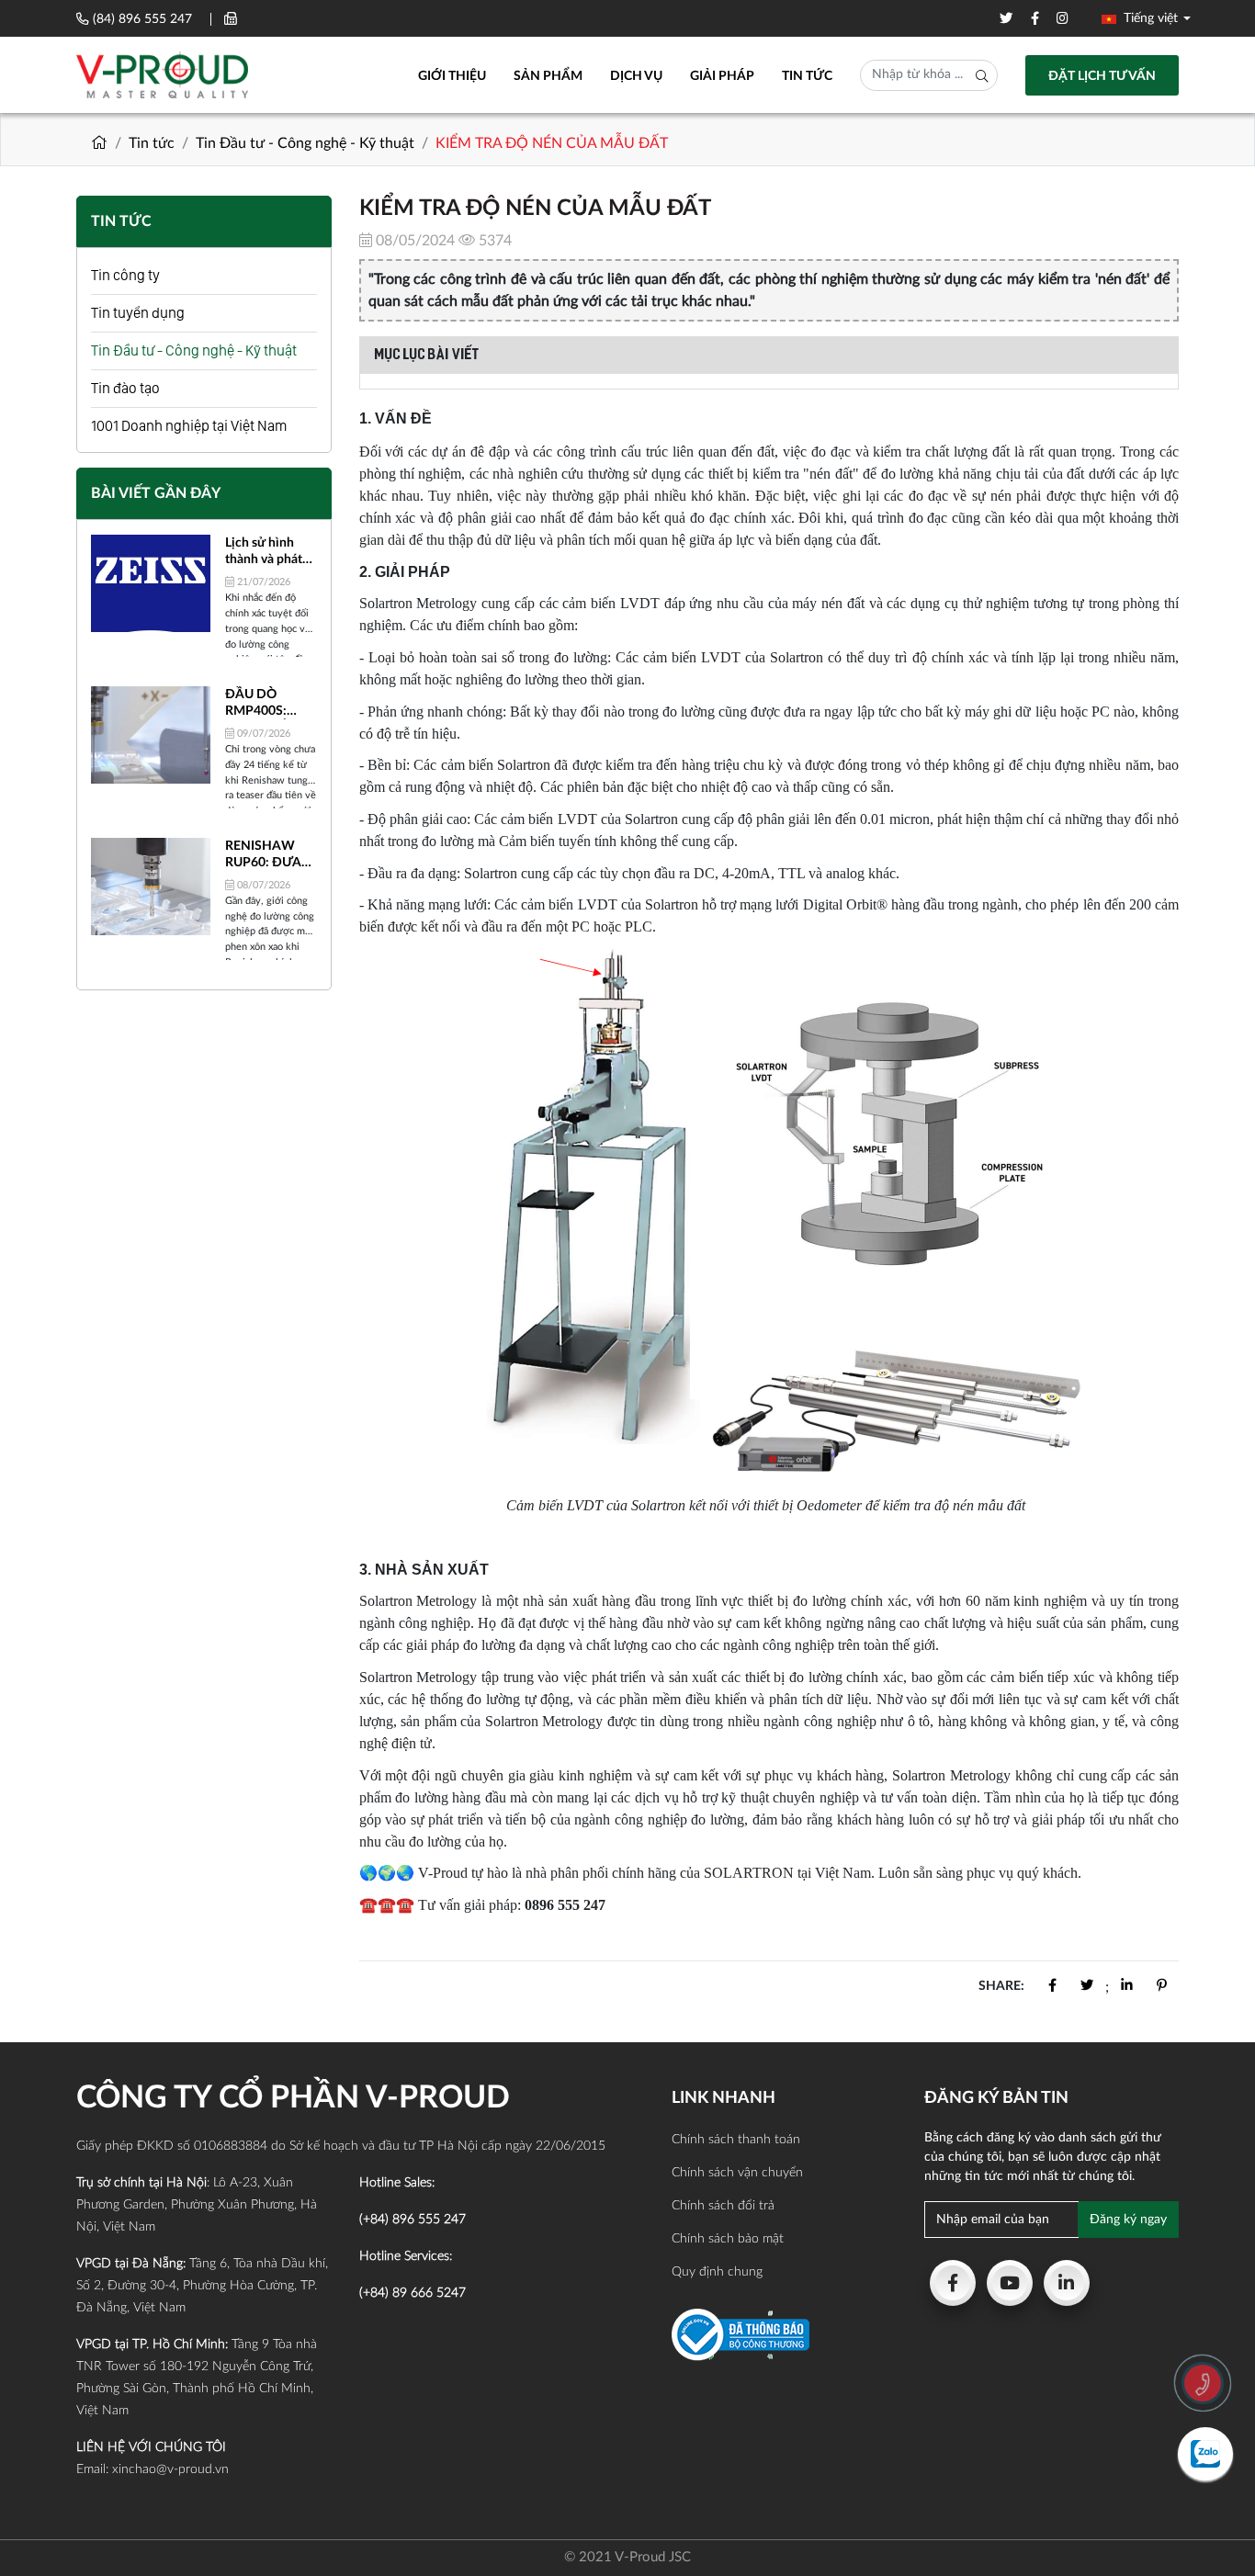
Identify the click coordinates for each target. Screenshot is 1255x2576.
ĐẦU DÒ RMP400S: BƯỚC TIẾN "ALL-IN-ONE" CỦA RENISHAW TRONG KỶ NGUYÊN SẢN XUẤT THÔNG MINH (267, 704)
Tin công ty (125, 275)
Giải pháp (722, 76)
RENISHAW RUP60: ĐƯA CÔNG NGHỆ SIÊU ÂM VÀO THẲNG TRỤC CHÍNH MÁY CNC (266, 855)
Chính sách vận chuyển (737, 2173)
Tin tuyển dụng (138, 313)
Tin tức (807, 76)
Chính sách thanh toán (736, 2140)
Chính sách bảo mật (728, 2239)
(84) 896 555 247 (142, 19)
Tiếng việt (1149, 18)
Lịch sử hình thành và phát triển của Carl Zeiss (264, 552)
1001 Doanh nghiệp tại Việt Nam (189, 426)
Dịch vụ (636, 76)
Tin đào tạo (125, 388)
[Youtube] (1010, 2283)
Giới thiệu (452, 76)
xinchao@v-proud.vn (170, 2469)
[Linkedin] (1067, 2283)
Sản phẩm (548, 76)
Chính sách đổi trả (723, 2206)
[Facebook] (953, 2283)
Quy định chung (717, 2272)
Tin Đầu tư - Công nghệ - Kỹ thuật (305, 143)
